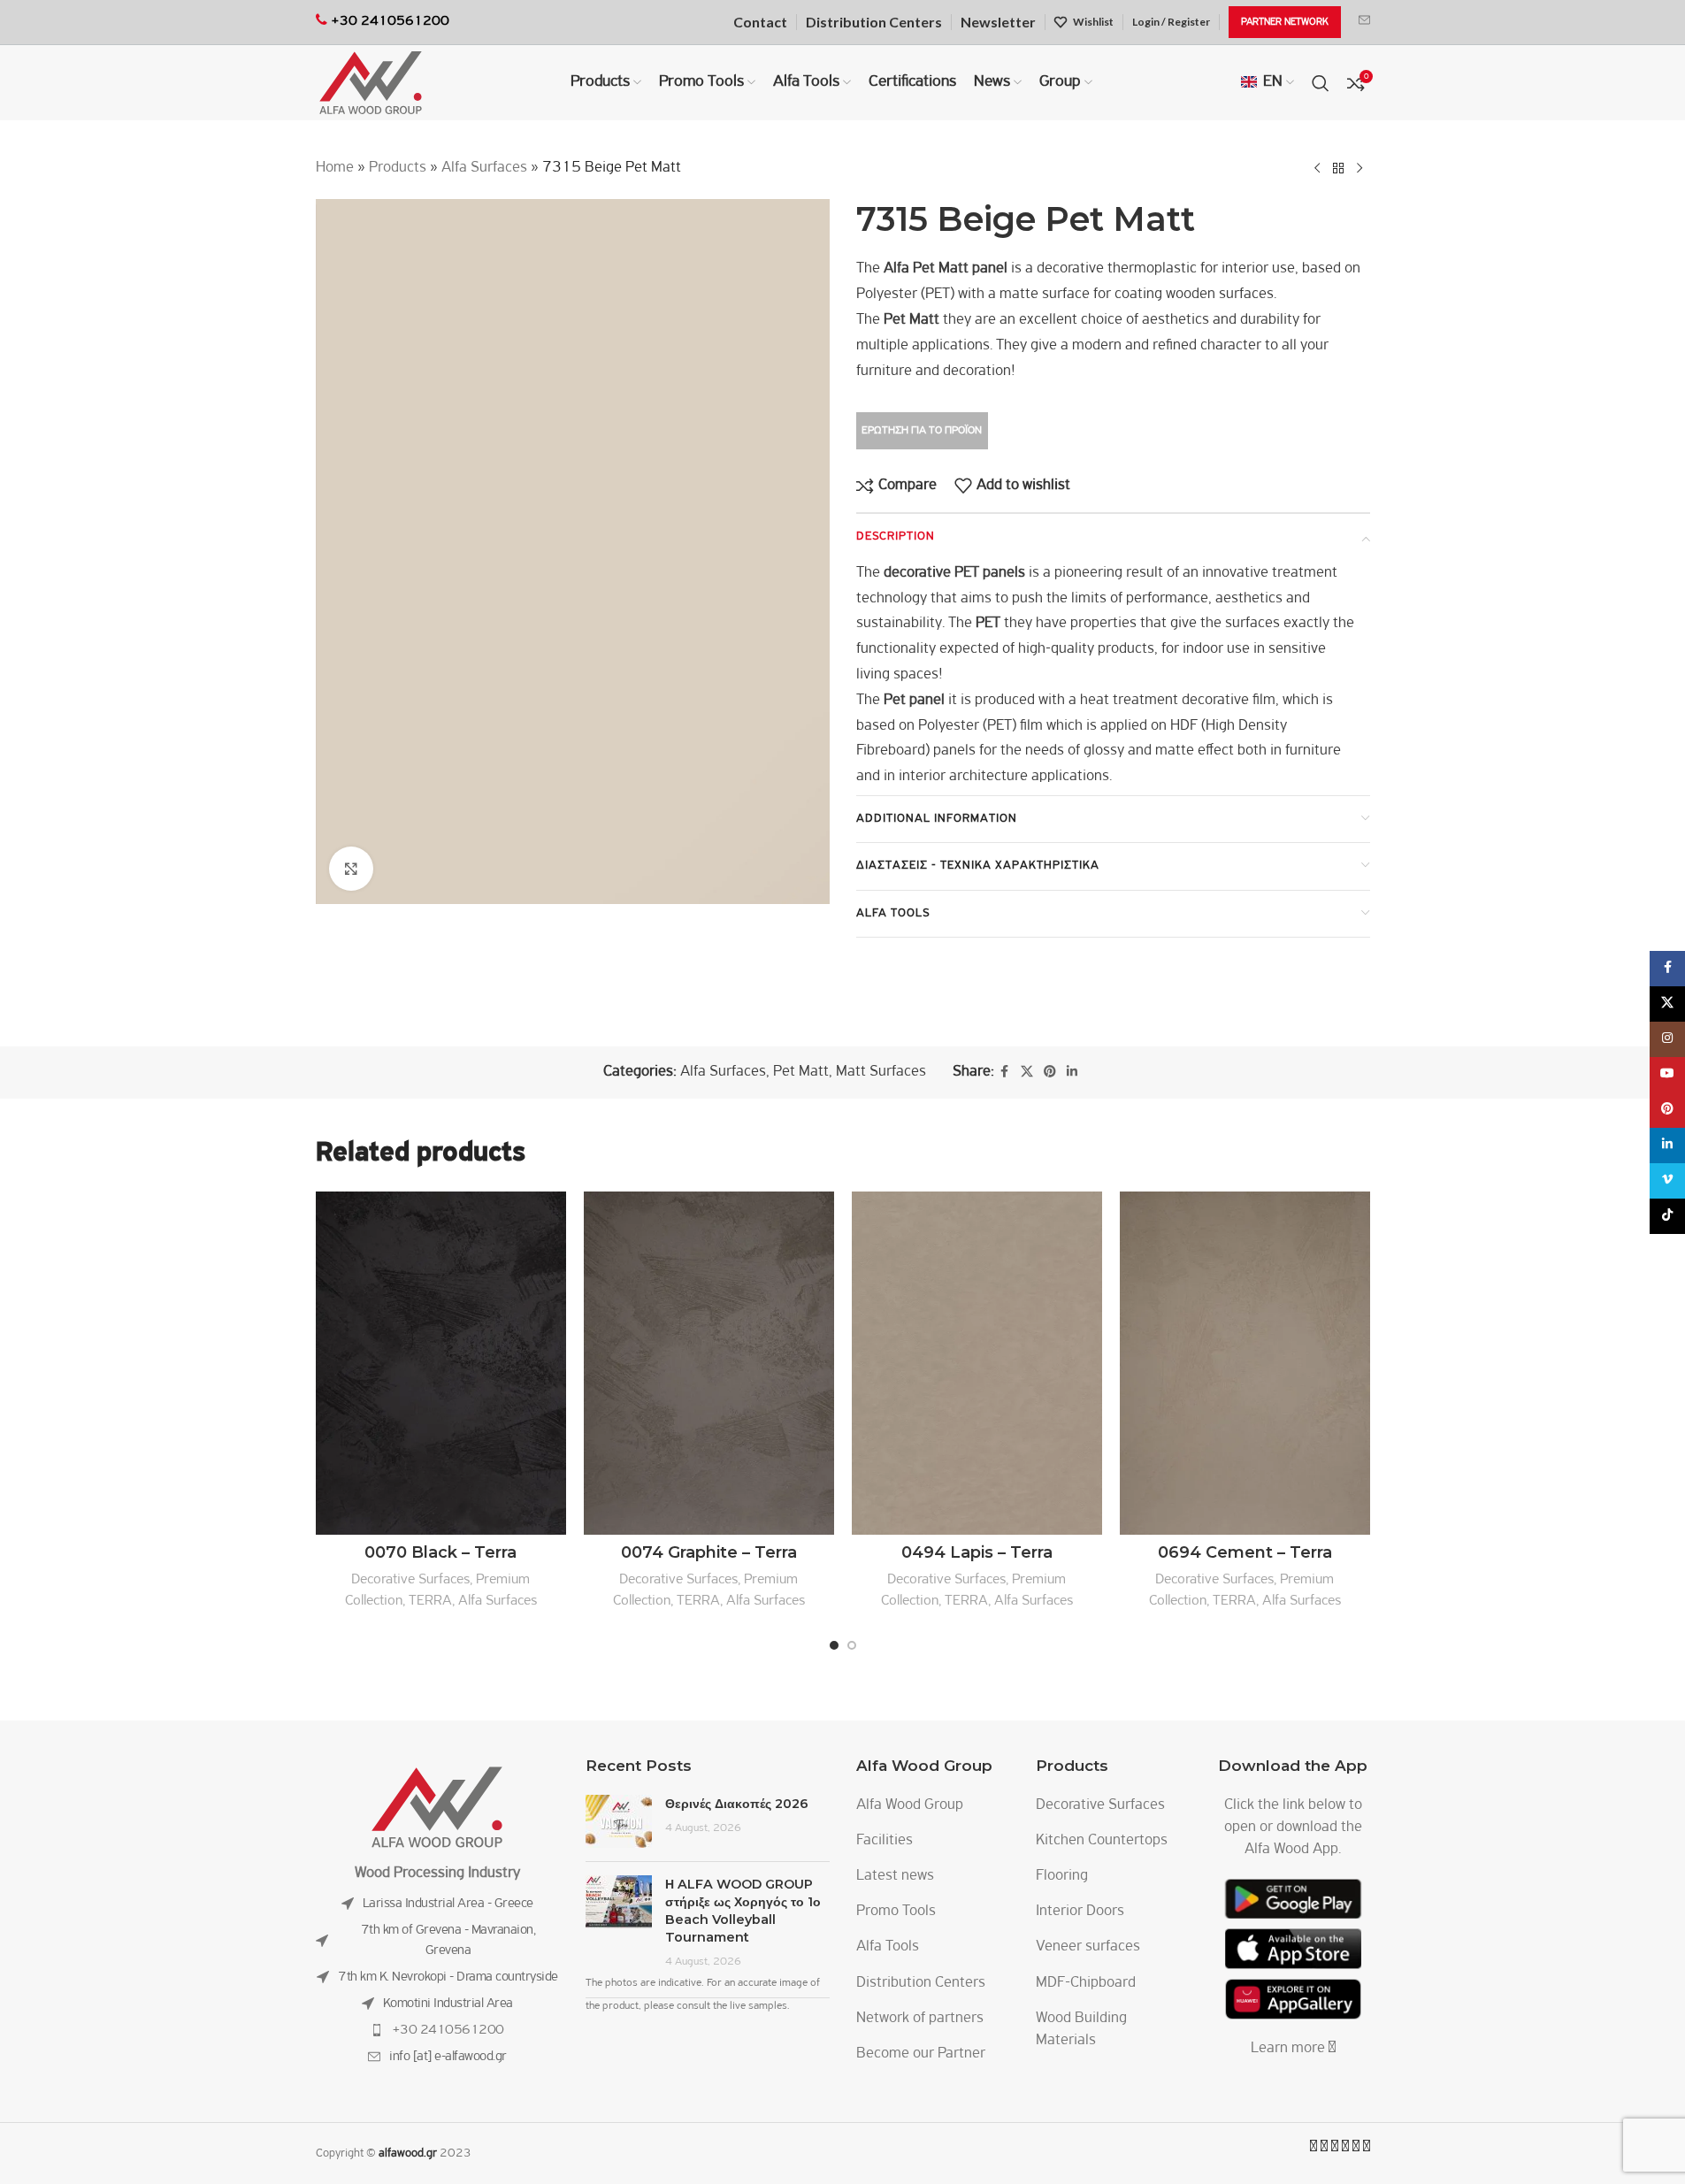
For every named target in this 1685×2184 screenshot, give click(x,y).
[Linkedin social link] (1072, 1073)
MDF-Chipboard (1086, 1983)
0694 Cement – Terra (1245, 1552)
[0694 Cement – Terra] (1245, 1363)
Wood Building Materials (1081, 2030)
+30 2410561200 (448, 2030)
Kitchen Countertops (1102, 1841)
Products (398, 168)
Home (335, 168)
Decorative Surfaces (410, 1579)
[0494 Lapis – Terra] (977, 1363)
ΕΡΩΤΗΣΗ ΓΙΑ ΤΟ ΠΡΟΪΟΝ (922, 430)
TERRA (430, 1601)
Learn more (1290, 2049)
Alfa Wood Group (910, 1805)
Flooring (1062, 1876)
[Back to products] (1338, 168)
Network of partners (920, 2019)
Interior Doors (1080, 1912)
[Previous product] (1317, 168)
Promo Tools (896, 1912)
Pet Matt (801, 1072)
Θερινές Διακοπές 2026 (737, 1804)
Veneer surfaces (1088, 1947)
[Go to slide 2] (852, 1645)
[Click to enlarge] (351, 869)
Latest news (895, 1876)
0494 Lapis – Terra (977, 1552)
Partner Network (1285, 22)
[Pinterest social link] (1050, 1073)
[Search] (1321, 83)
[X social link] (1027, 1073)
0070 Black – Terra (440, 1552)
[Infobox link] (1364, 22)
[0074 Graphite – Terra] (709, 1363)
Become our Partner (921, 2054)
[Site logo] (371, 83)
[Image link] (437, 1807)
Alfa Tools (888, 1947)
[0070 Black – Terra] (441, 1363)
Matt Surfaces (881, 1072)
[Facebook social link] (1005, 1073)
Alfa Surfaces (484, 168)
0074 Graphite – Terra (709, 1552)
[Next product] (1359, 168)
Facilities (885, 1841)
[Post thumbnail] (619, 1821)
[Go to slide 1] (834, 1645)
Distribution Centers (921, 1983)
